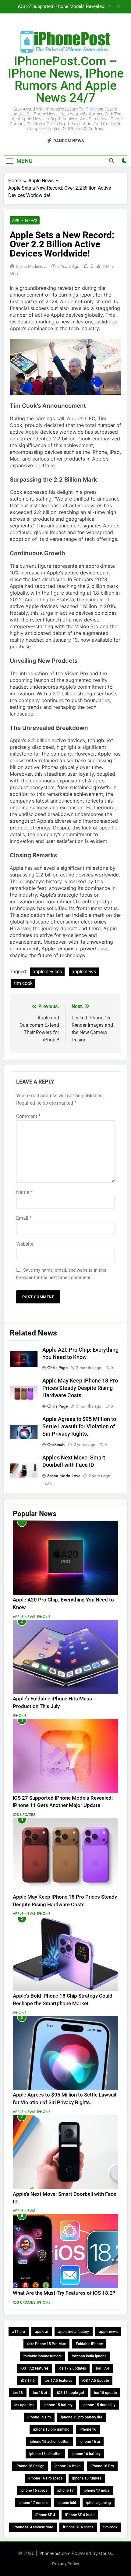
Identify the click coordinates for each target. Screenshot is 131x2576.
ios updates (24, 2405)
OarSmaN (56, 1445)
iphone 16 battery (86, 2454)
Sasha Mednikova (32, 266)
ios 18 (18, 2393)
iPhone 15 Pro (39, 2417)
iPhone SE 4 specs (78, 2527)
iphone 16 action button (50, 2442)
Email (24, 1218)
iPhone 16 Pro (102, 2466)
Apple (32, 432)
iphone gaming (99, 2503)
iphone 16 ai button (45, 2454)
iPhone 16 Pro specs (45, 2478)
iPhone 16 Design (30, 2466)
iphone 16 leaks (67, 2466)
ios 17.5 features (58, 2381)
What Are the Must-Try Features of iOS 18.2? (64, 2293)
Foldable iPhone (89, 2344)
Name (24, 1192)
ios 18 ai (40, 2393)
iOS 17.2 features (34, 2368)
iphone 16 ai (90, 2442)
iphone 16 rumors (87, 2478)
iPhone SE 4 (45, 2515)
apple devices (47, 972)
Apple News (25, 220)
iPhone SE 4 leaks (80, 2515)
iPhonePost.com (54, 2553)
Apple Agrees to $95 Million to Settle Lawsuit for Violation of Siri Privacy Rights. (79, 1426)
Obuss (105, 2553)
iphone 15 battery (58, 2405)
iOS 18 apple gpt (71, 2393)
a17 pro (19, 2332)
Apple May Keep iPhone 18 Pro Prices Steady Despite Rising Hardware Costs (80, 1388)
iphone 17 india (97, 2490)
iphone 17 (65, 2490)
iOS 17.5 (28, 2381)
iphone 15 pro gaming (51, 2429)
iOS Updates (24, 1815)
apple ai (42, 2332)
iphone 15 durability (99, 2405)
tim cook (23, 983)
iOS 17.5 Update (96, 2381)
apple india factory (74, 2332)
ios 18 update (105, 2393)
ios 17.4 (103, 2368)
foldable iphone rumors (42, 2356)
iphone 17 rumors (33, 2503)
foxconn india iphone (89, 2356)
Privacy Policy (66, 2564)
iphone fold (67, 2503)
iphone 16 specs (34, 2490)
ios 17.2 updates (72, 2368)
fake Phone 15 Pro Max (46, 2344)
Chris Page (58, 1368)
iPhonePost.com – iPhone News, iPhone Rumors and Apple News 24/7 (66, 80)
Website (25, 1244)
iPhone (44, 1617)
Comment (28, 1116)
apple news (84, 972)
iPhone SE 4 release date (33, 2527)
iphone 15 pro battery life (81, 2417)
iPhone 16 (88, 2429)
